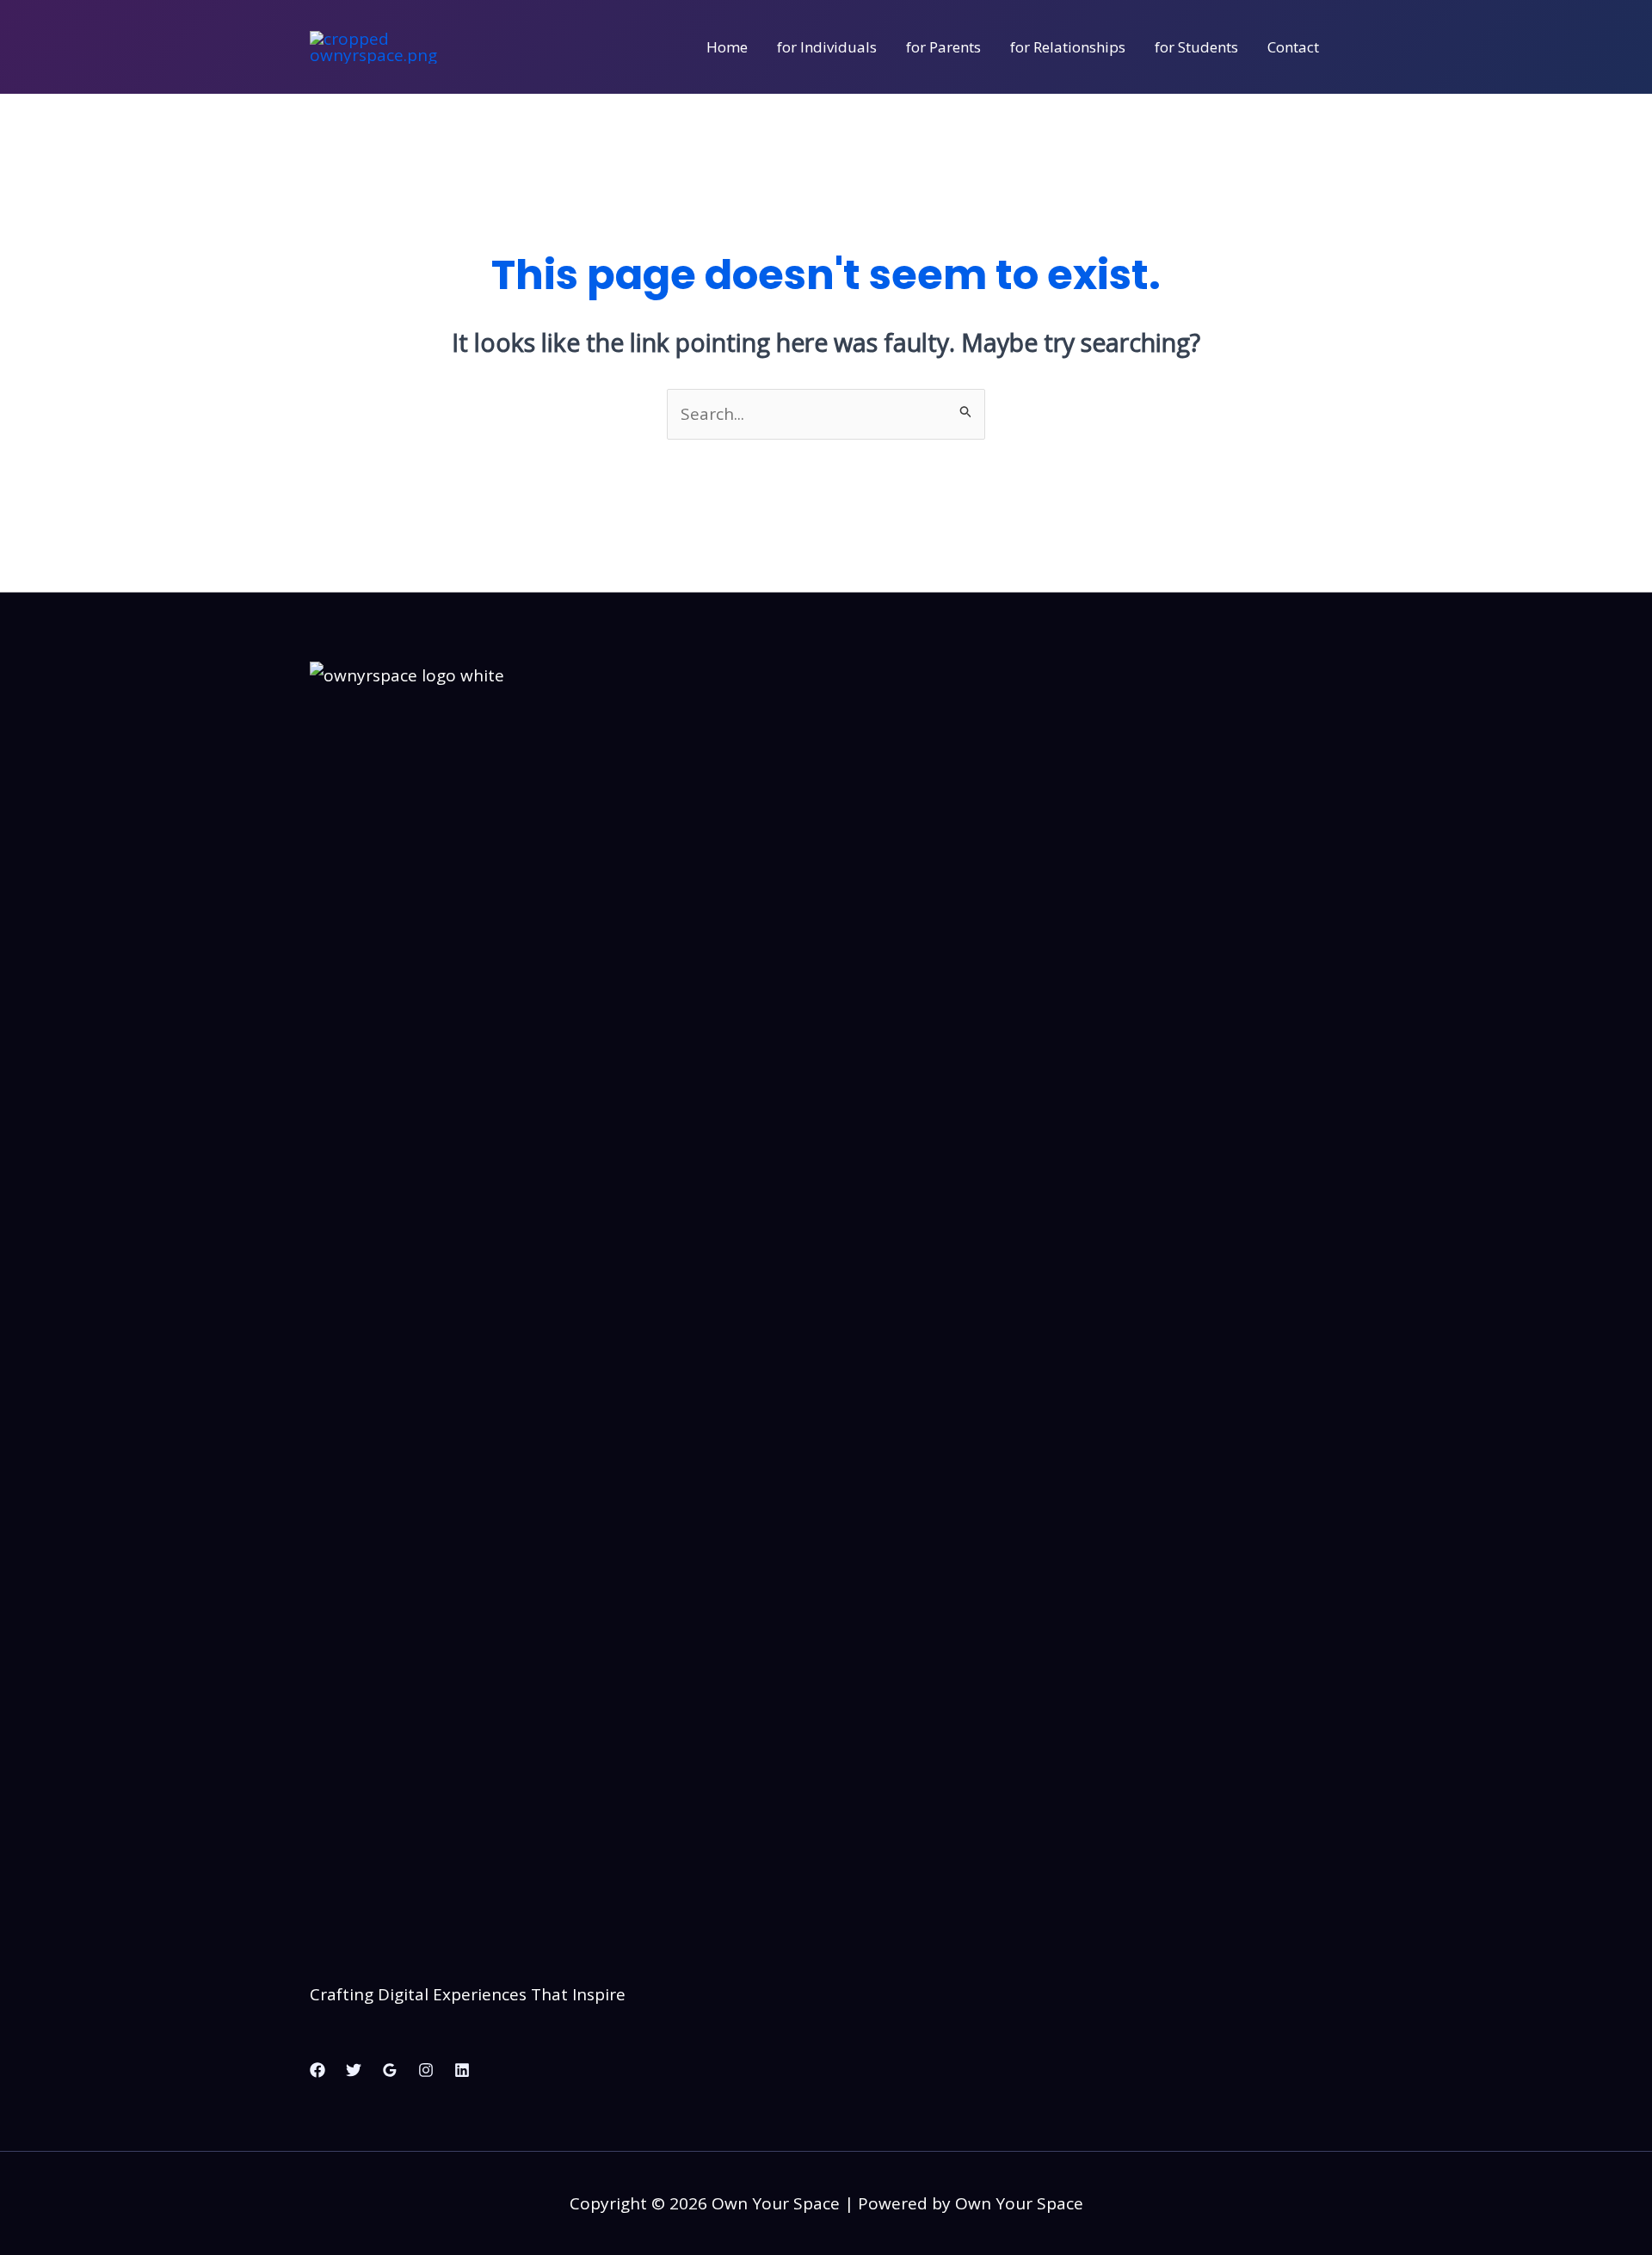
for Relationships (1068, 47)
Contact (1293, 47)
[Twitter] (354, 2070)
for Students (1196, 47)
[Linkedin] (462, 2070)
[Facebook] (317, 2070)
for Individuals (827, 47)
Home (727, 47)
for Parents (943, 47)
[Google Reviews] (390, 2070)
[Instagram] (426, 2070)
